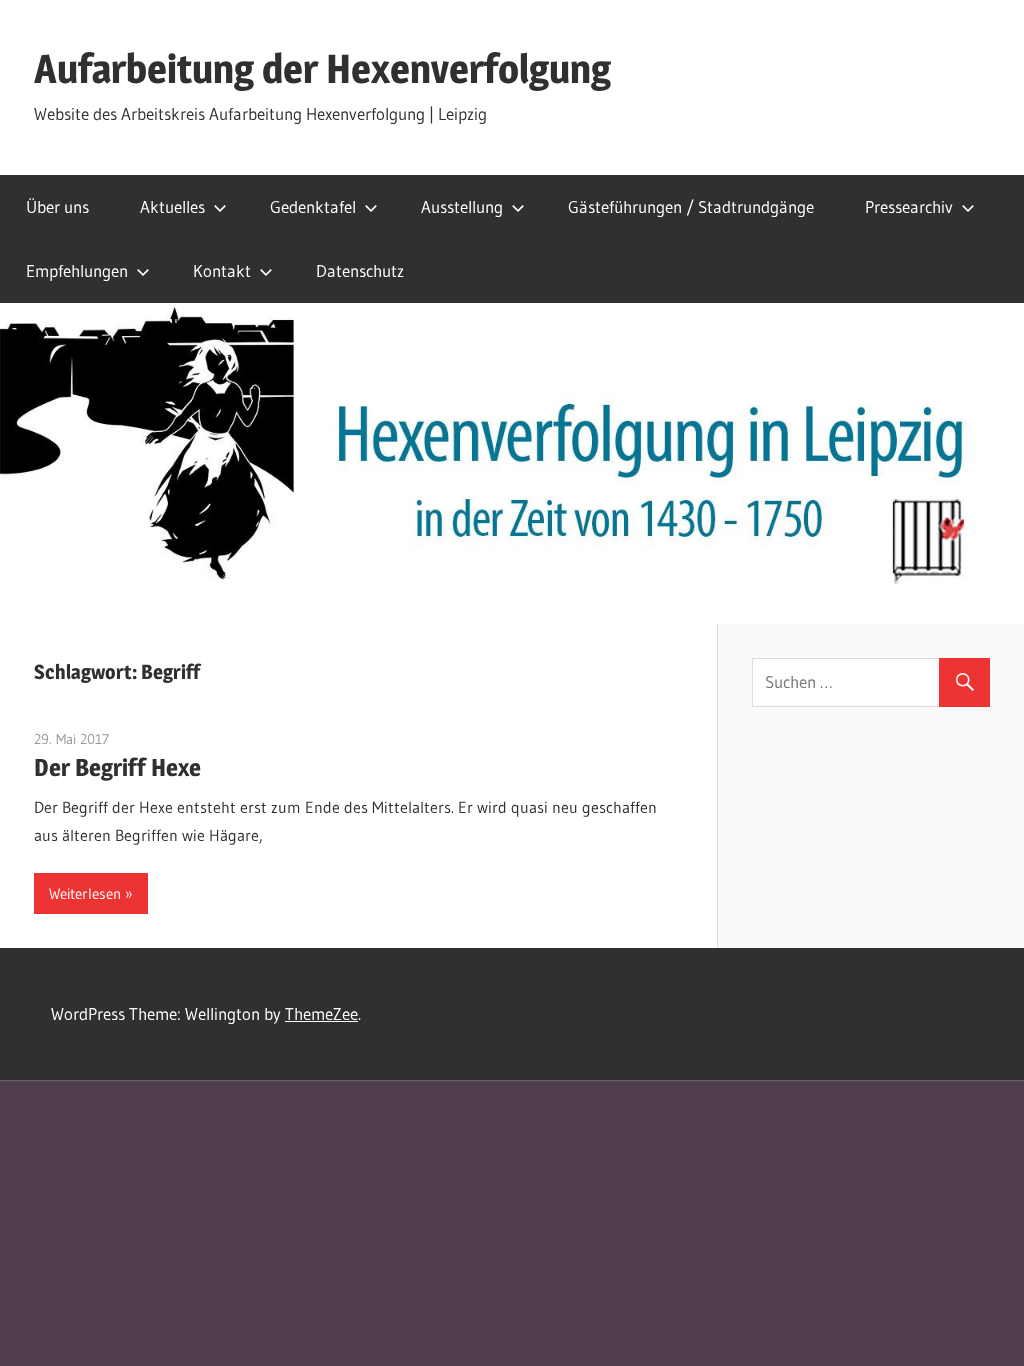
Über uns (57, 206)
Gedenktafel (313, 206)
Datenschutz (360, 270)
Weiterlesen (85, 893)
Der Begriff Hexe (117, 767)
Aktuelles (172, 206)
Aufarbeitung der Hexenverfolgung (322, 68)
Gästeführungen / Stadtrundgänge (691, 206)
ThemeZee (321, 1013)
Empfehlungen (77, 270)
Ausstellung (462, 206)
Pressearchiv (909, 206)
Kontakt (222, 270)
